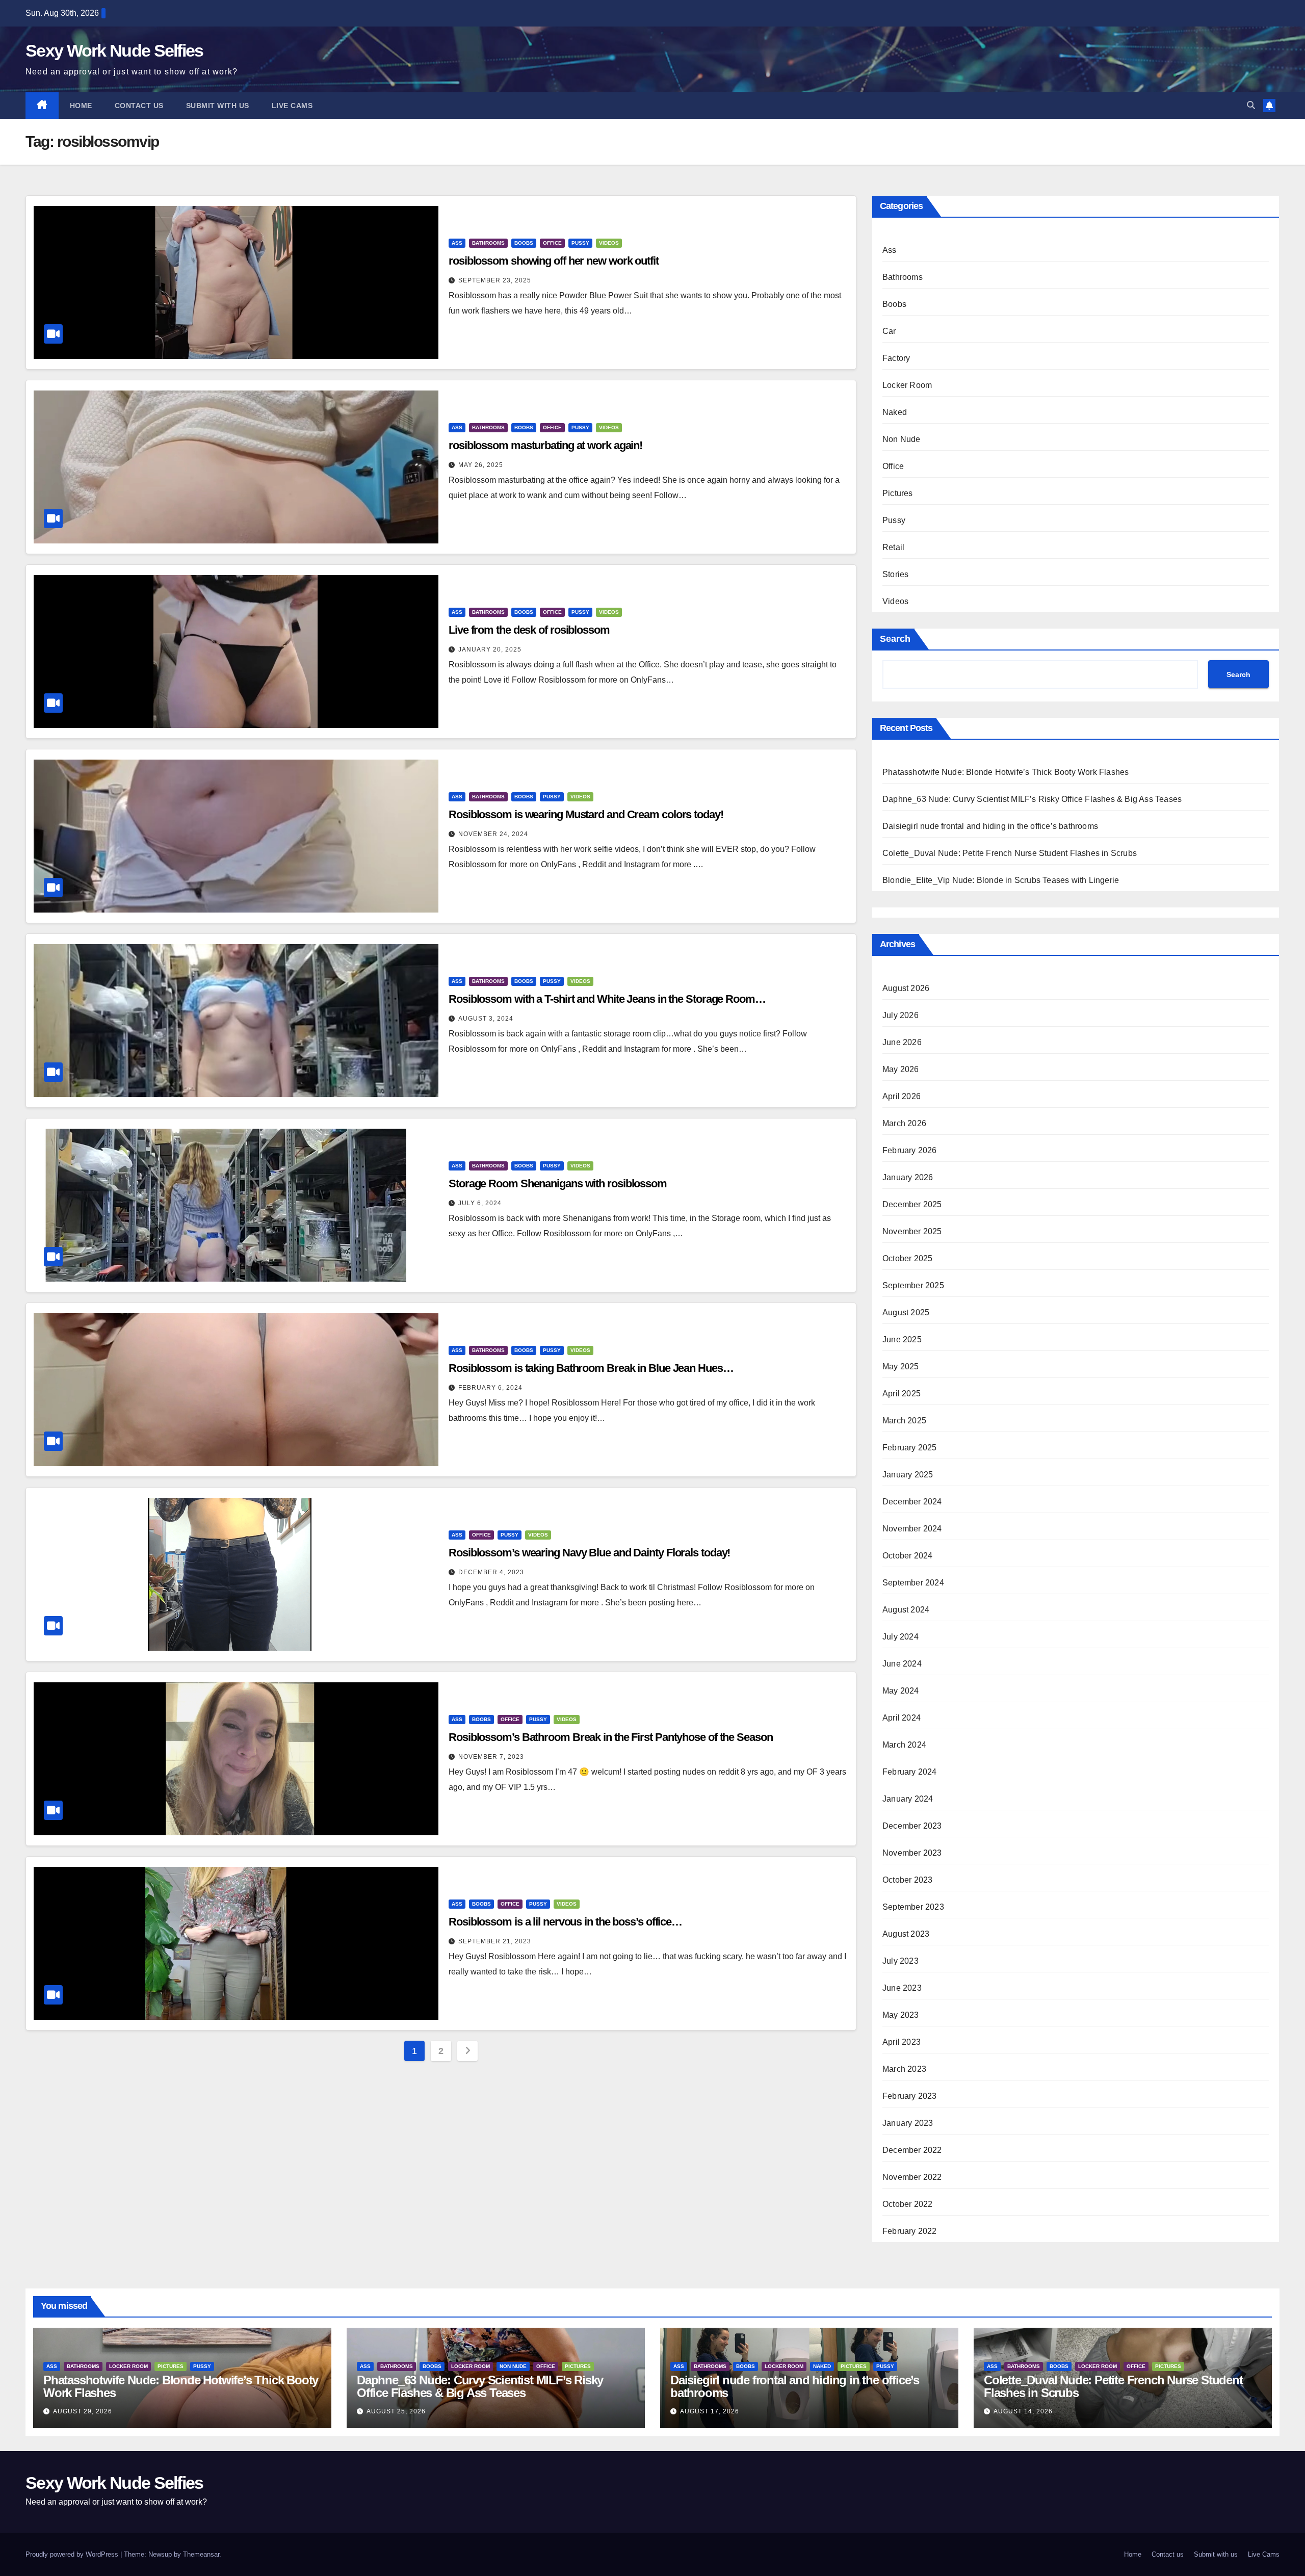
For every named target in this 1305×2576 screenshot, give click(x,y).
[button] (1251, 105)
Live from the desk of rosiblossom (529, 630)
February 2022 (910, 2231)
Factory (896, 358)
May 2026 (901, 1069)
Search (895, 639)
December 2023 (912, 1826)
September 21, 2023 (495, 1941)
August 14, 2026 (1023, 2411)
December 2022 (912, 2150)
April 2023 (902, 2042)
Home (81, 106)
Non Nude (902, 439)
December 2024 (912, 1502)
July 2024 (901, 1637)
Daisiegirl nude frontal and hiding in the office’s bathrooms (990, 826)
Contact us (139, 106)
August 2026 (906, 988)
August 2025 (906, 1312)
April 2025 (902, 1394)
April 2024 (902, 1718)
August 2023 (906, 1934)
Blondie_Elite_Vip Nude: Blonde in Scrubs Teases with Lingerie (1001, 880)
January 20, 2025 (490, 649)
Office (552, 243)
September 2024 (913, 1583)
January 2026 (908, 1177)
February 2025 (910, 1448)
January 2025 (908, 1475)
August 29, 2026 (83, 2411)
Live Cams (292, 106)
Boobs (524, 243)
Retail (893, 547)
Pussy (580, 243)
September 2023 (913, 1907)
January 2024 (908, 1799)
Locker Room (907, 385)
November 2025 (912, 1231)
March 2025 (904, 1421)
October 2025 (907, 1258)
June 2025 (902, 1339)
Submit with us (218, 106)
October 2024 (907, 1556)
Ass (457, 243)
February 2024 (910, 1772)
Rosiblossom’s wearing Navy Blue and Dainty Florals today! (589, 1553)
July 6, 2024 (480, 1203)
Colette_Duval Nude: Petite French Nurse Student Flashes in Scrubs (1010, 853)
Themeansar (201, 2554)
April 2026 (902, 1096)
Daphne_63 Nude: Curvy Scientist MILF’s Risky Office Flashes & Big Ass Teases (1032, 799)
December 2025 (912, 1204)
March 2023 (904, 2069)
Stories (895, 574)
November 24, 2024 (493, 834)
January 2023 (908, 2123)
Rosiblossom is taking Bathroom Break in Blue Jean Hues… (591, 1368)
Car (889, 331)
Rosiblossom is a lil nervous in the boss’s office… (565, 1922)
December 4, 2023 (491, 1572)
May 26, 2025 (481, 465)
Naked (895, 412)
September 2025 (913, 1285)
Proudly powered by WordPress (73, 2554)
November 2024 (912, 1529)
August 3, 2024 (486, 1019)
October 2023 (907, 1880)
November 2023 (912, 1853)
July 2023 (901, 1961)
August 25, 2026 (396, 2411)
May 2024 (901, 1691)
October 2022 (907, 2204)
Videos (609, 243)
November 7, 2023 (491, 1757)
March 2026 (904, 1123)
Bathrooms (488, 243)
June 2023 (902, 1988)
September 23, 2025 (495, 280)
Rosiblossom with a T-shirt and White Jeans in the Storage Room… (607, 999)
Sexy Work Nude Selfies (114, 50)
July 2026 (901, 1015)
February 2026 (910, 1150)
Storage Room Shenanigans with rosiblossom (558, 1183)
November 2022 (912, 2177)
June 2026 (902, 1042)
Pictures (898, 493)
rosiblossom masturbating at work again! (545, 445)
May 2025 (901, 1367)
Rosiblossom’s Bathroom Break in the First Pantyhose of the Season (611, 1737)
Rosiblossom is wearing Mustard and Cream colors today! (586, 814)
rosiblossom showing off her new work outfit (554, 261)
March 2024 (904, 1745)
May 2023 (901, 2015)
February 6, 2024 (490, 1388)
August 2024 (906, 1610)
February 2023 (910, 2096)
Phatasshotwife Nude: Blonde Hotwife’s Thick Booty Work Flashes (1006, 772)
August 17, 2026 (710, 2411)
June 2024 (902, 1664)
